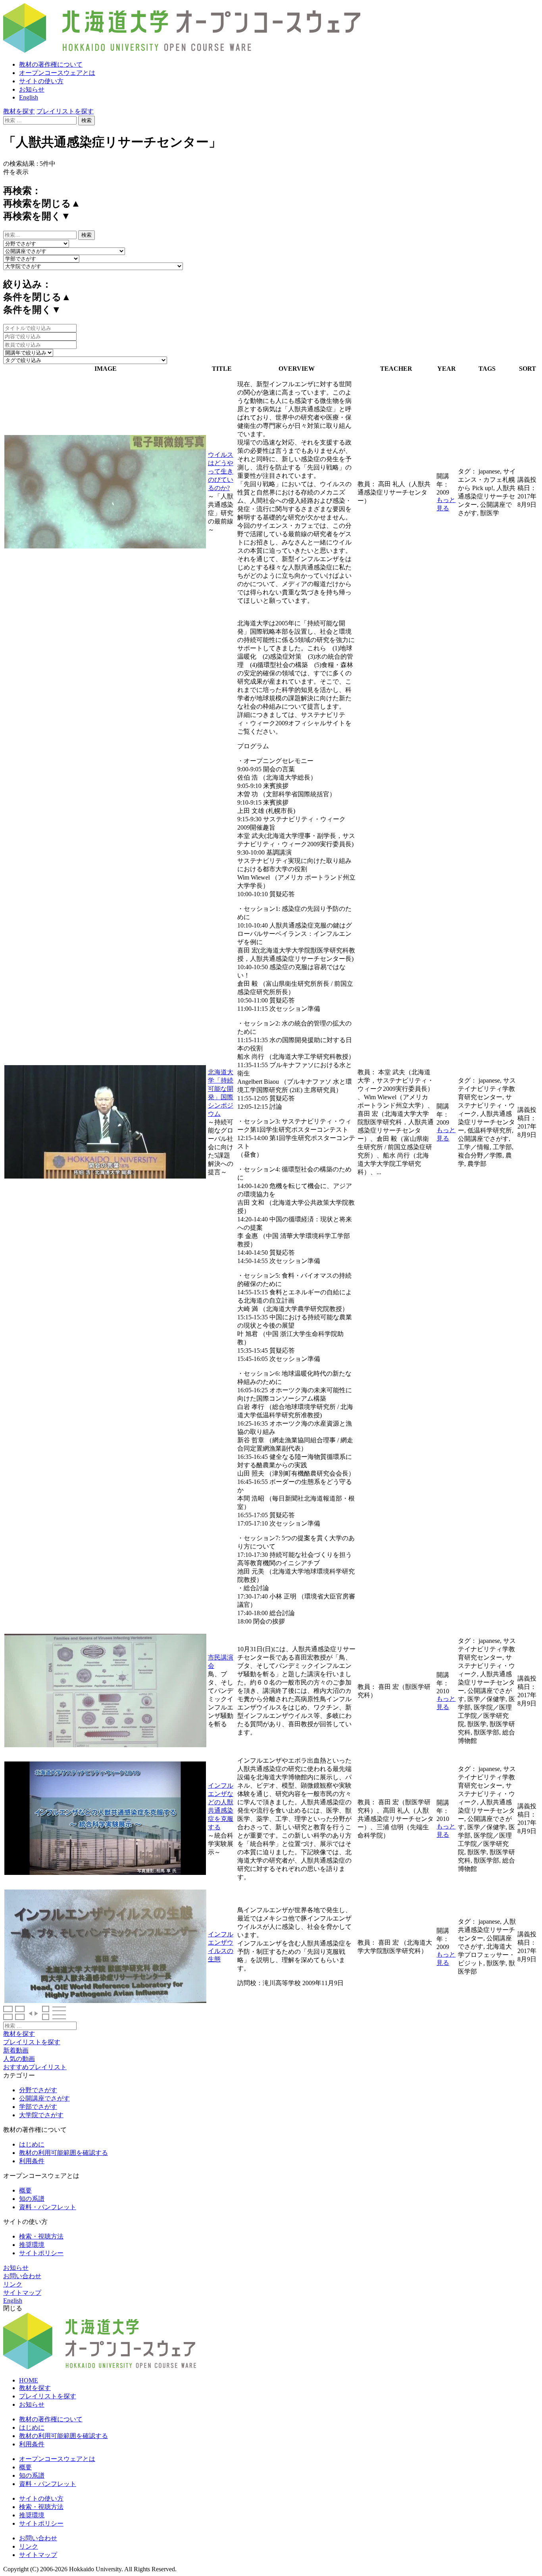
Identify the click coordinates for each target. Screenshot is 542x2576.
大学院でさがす (41, 2115)
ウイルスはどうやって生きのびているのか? (221, 471)
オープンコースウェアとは (57, 73)
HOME (29, 2380)
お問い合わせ (22, 2276)
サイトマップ (22, 2293)
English (29, 97)
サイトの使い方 (41, 81)
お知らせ (32, 89)
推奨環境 (32, 2245)
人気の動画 (19, 2059)
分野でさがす (38, 2090)
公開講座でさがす (44, 2098)
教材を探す (19, 111)
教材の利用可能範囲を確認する (63, 2153)
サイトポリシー (41, 2253)
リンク (13, 2284)
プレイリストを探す (65, 111)
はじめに (32, 2144)
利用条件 (32, 2161)
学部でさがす (38, 2107)
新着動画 (16, 2050)
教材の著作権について (51, 64)
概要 (25, 2190)
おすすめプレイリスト (35, 2067)
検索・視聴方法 (41, 2236)
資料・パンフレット (48, 2207)
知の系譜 (32, 2199)
